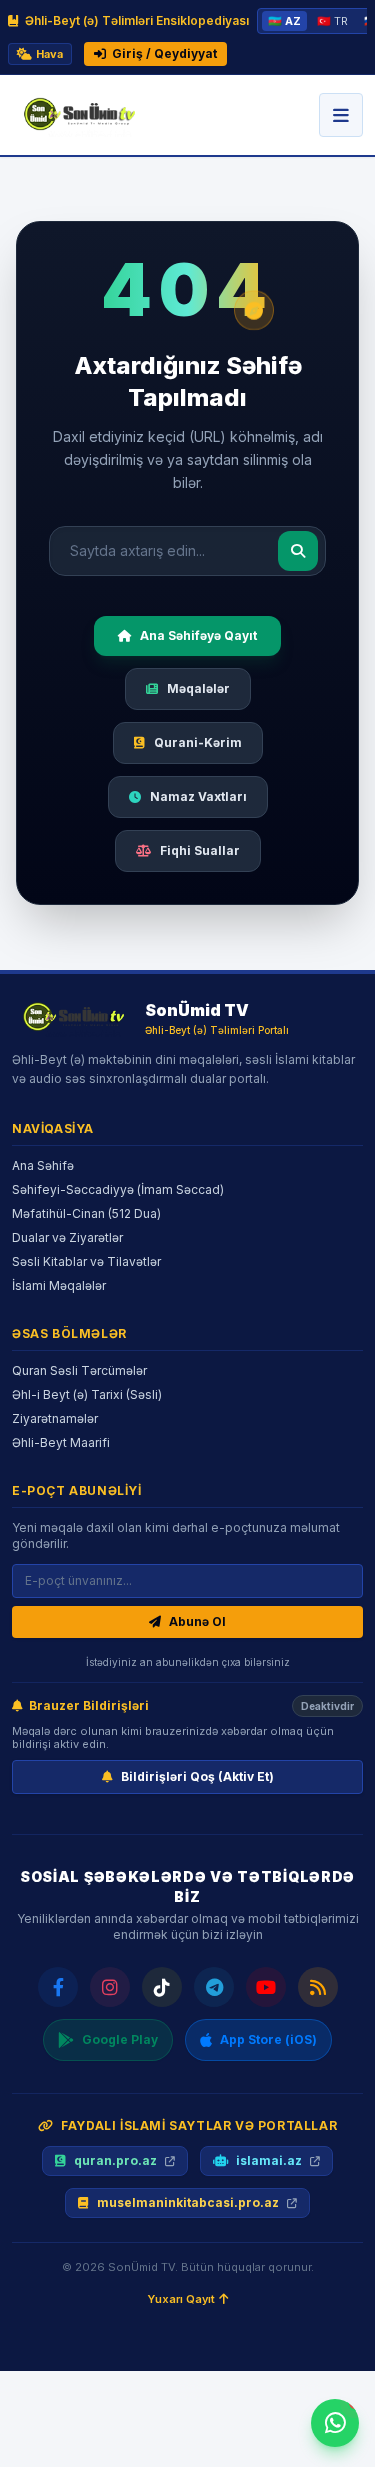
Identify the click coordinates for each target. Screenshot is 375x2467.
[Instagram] (110, 1987)
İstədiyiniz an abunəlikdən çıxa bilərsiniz (188, 1662)
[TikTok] (162, 1987)
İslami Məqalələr (59, 1285)
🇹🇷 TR (332, 21)
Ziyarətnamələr (55, 1418)
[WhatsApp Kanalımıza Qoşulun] (335, 2423)
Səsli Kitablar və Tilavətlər (86, 1261)
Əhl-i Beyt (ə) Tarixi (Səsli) (87, 1394)
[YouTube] (266, 1987)
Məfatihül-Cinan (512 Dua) (86, 1213)
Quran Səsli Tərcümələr (79, 1370)
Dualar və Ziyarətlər (67, 1237)
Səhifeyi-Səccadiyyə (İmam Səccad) (118, 1189)
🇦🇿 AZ (284, 21)
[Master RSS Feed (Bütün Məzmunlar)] (318, 1987)
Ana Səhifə (43, 1165)
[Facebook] (58, 1987)
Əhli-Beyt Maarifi (61, 1442)
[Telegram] (214, 1987)
